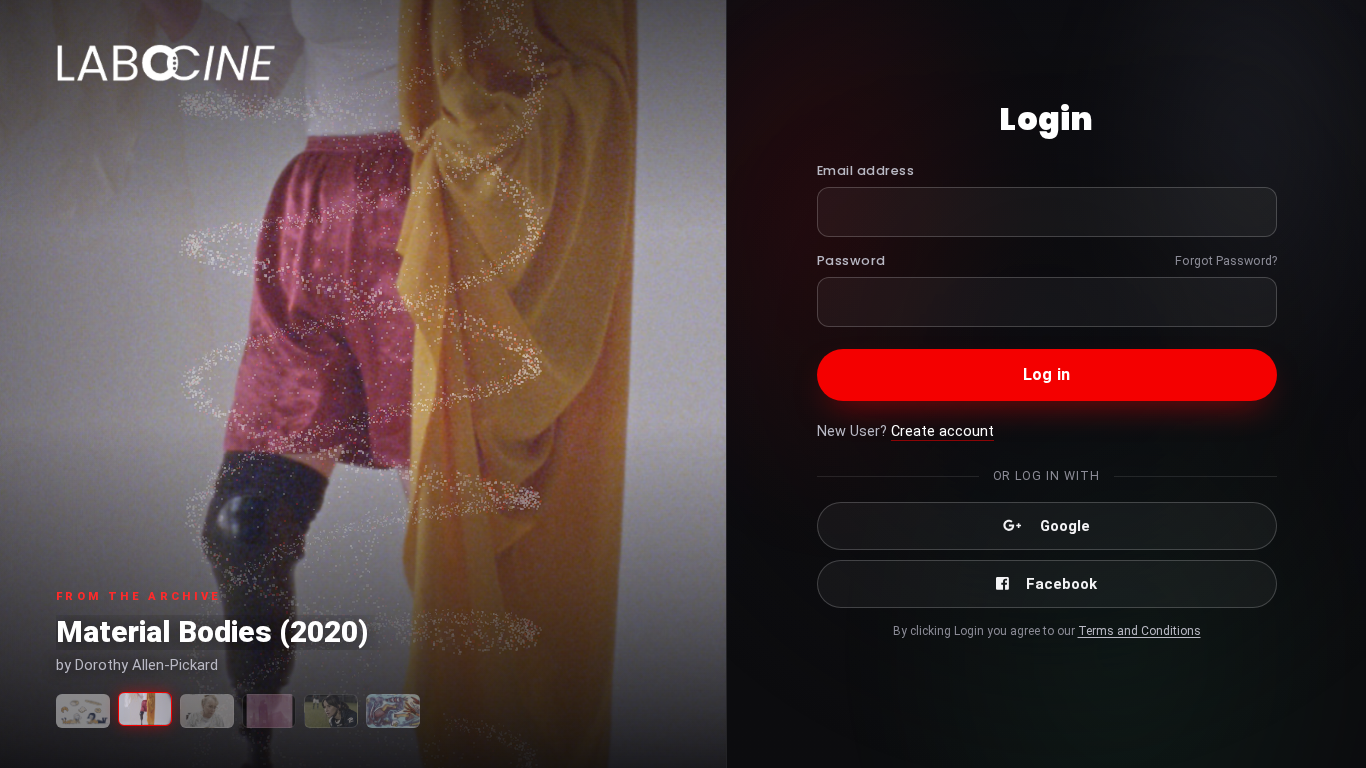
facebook (1061, 584)
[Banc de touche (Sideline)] (331, 711)
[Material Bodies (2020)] (145, 709)
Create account (942, 431)
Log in (1046, 374)
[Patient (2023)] (207, 711)
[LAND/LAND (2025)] (269, 711)
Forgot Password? (1226, 260)
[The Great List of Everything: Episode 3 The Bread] (83, 711)
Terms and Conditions (1139, 631)
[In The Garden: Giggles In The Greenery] (393, 711)
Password (851, 260)
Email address (866, 170)
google (1065, 526)
